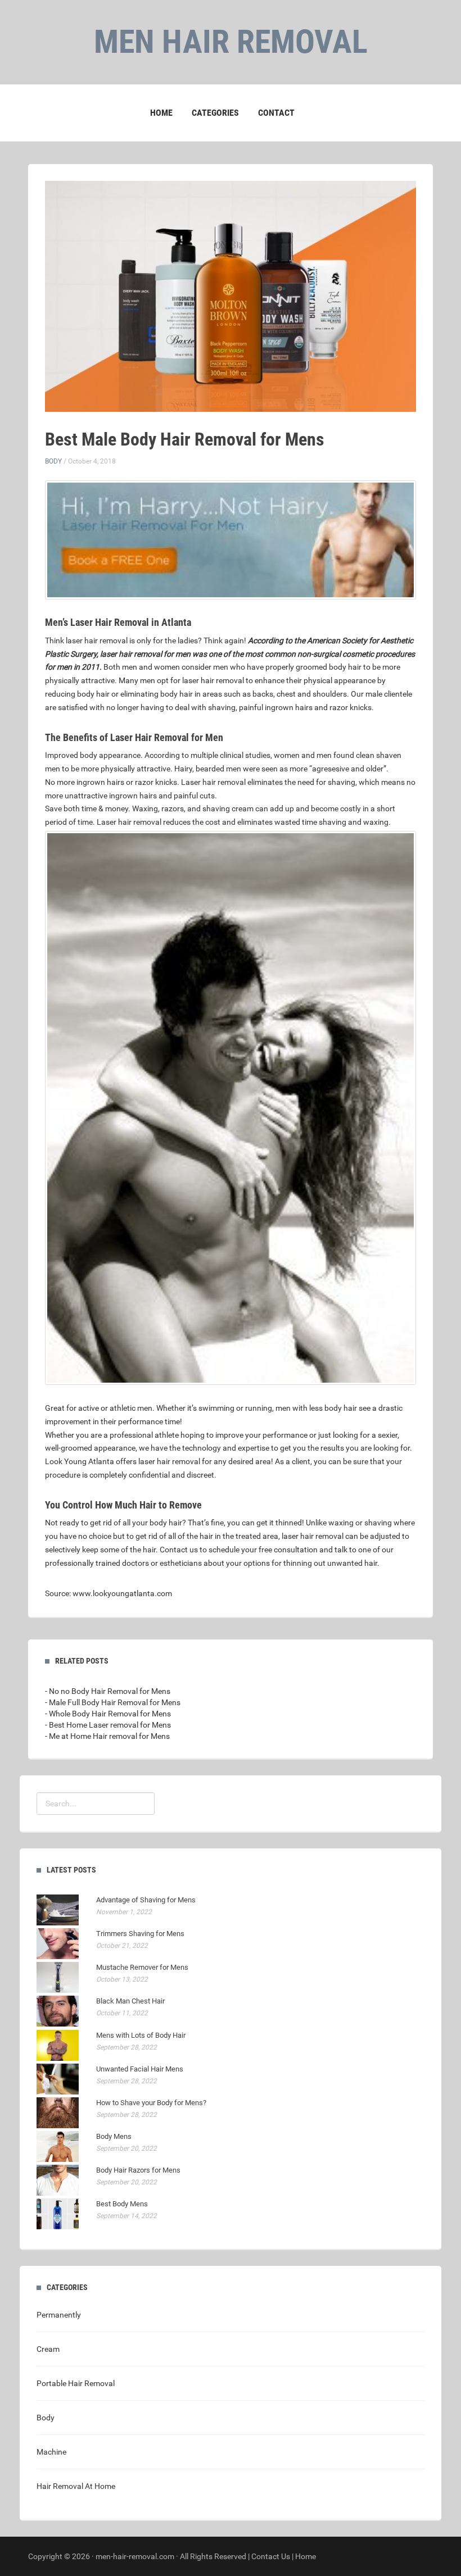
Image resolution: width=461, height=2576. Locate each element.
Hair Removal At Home (76, 2486)
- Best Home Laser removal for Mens (108, 1725)
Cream (48, 2349)
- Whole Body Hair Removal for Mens (108, 1714)
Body (53, 461)
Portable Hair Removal (76, 2383)
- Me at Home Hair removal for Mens (107, 1736)
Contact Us (271, 2556)
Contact (276, 113)
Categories (215, 113)
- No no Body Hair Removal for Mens (108, 1691)
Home (161, 113)
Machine (51, 2452)
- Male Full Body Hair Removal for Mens (113, 1702)
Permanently (59, 2315)
